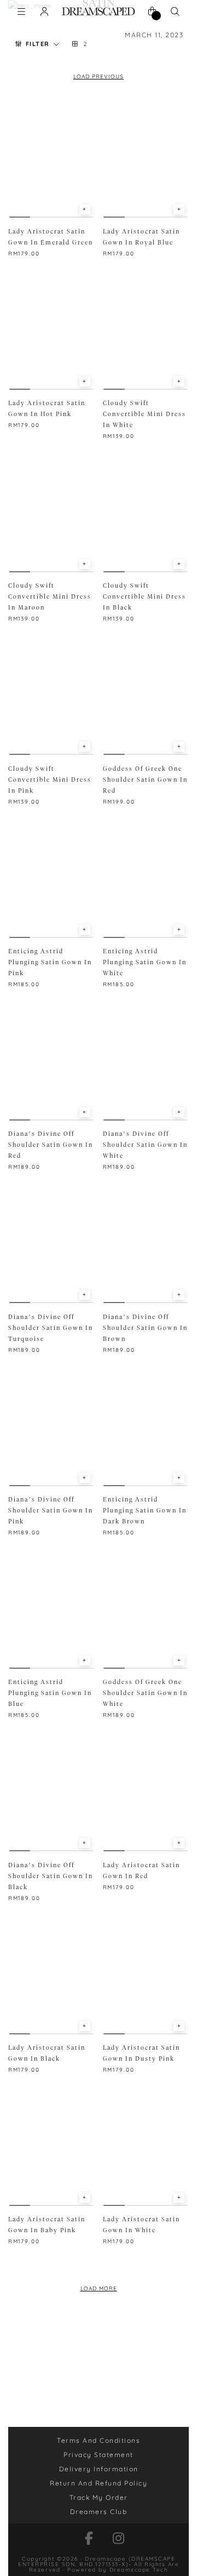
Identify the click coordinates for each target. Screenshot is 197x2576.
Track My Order (99, 2497)
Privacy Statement (99, 2455)
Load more (99, 2288)
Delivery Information (99, 2469)
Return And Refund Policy (99, 2483)
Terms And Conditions (99, 2440)
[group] (51, 159)
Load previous (99, 76)
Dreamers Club (99, 2512)
